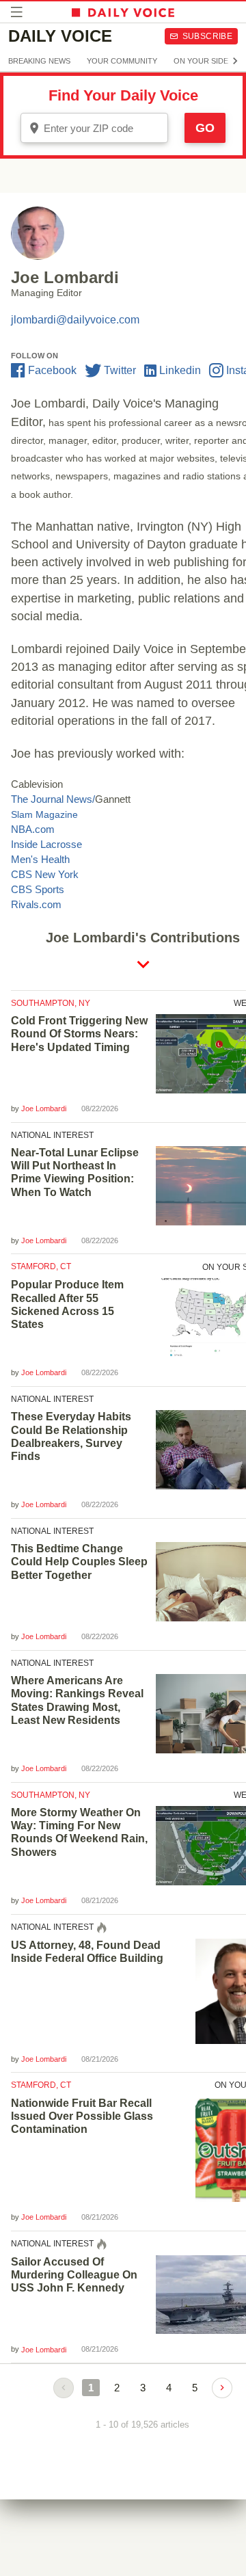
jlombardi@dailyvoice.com (75, 320)
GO (205, 128)
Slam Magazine (44, 814)
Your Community (122, 61)
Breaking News (39, 61)
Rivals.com (36, 904)
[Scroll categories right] (235, 61)
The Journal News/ (53, 799)
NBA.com (33, 829)
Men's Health (40, 859)
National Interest (52, 1135)
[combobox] (94, 128)
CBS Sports (38, 889)
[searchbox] (104, 128)
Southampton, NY (51, 1003)
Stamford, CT (41, 1266)
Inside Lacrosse (46, 844)
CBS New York (45, 874)
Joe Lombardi (44, 1108)
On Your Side (201, 61)
